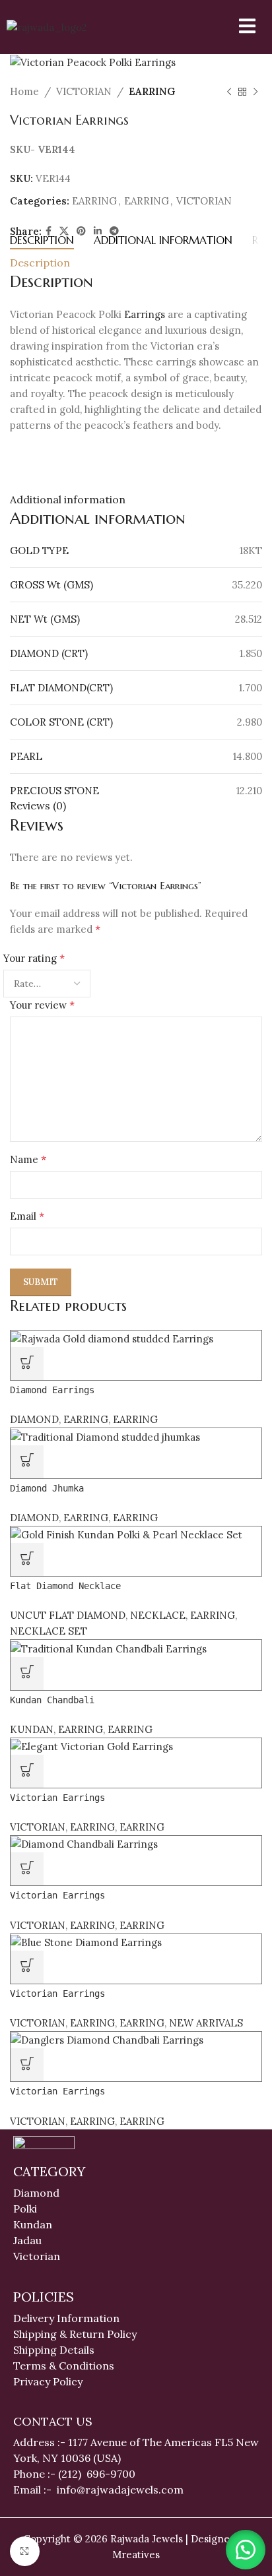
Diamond (36, 2193)
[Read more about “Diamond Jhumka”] (27, 1462)
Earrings (145, 314)
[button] (246, 2550)
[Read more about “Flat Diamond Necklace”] (27, 1559)
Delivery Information (66, 2318)
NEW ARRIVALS (206, 2023)
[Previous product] (229, 92)
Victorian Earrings (57, 1798)
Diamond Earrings (52, 1390)
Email (27, 1216)
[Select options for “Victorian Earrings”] (27, 1967)
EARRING (152, 91)
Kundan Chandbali (52, 1700)
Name (28, 1159)
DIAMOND (34, 1419)
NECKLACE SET (49, 1631)
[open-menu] (239, 27)
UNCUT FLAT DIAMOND (68, 1615)
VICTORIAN (84, 91)
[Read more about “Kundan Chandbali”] (27, 1674)
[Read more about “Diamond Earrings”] (27, 1364)
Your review (42, 1005)
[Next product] (255, 92)
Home (24, 91)
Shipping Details (54, 2350)
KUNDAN (32, 1729)
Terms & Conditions (64, 2366)
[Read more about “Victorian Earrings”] (27, 1771)
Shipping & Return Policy (75, 2334)
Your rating (34, 958)
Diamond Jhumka (47, 1488)
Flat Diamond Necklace (65, 1586)
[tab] (42, 240)
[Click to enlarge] (25, 2551)
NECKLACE (158, 1615)
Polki (26, 2209)
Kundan (33, 2224)
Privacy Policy (48, 2381)
